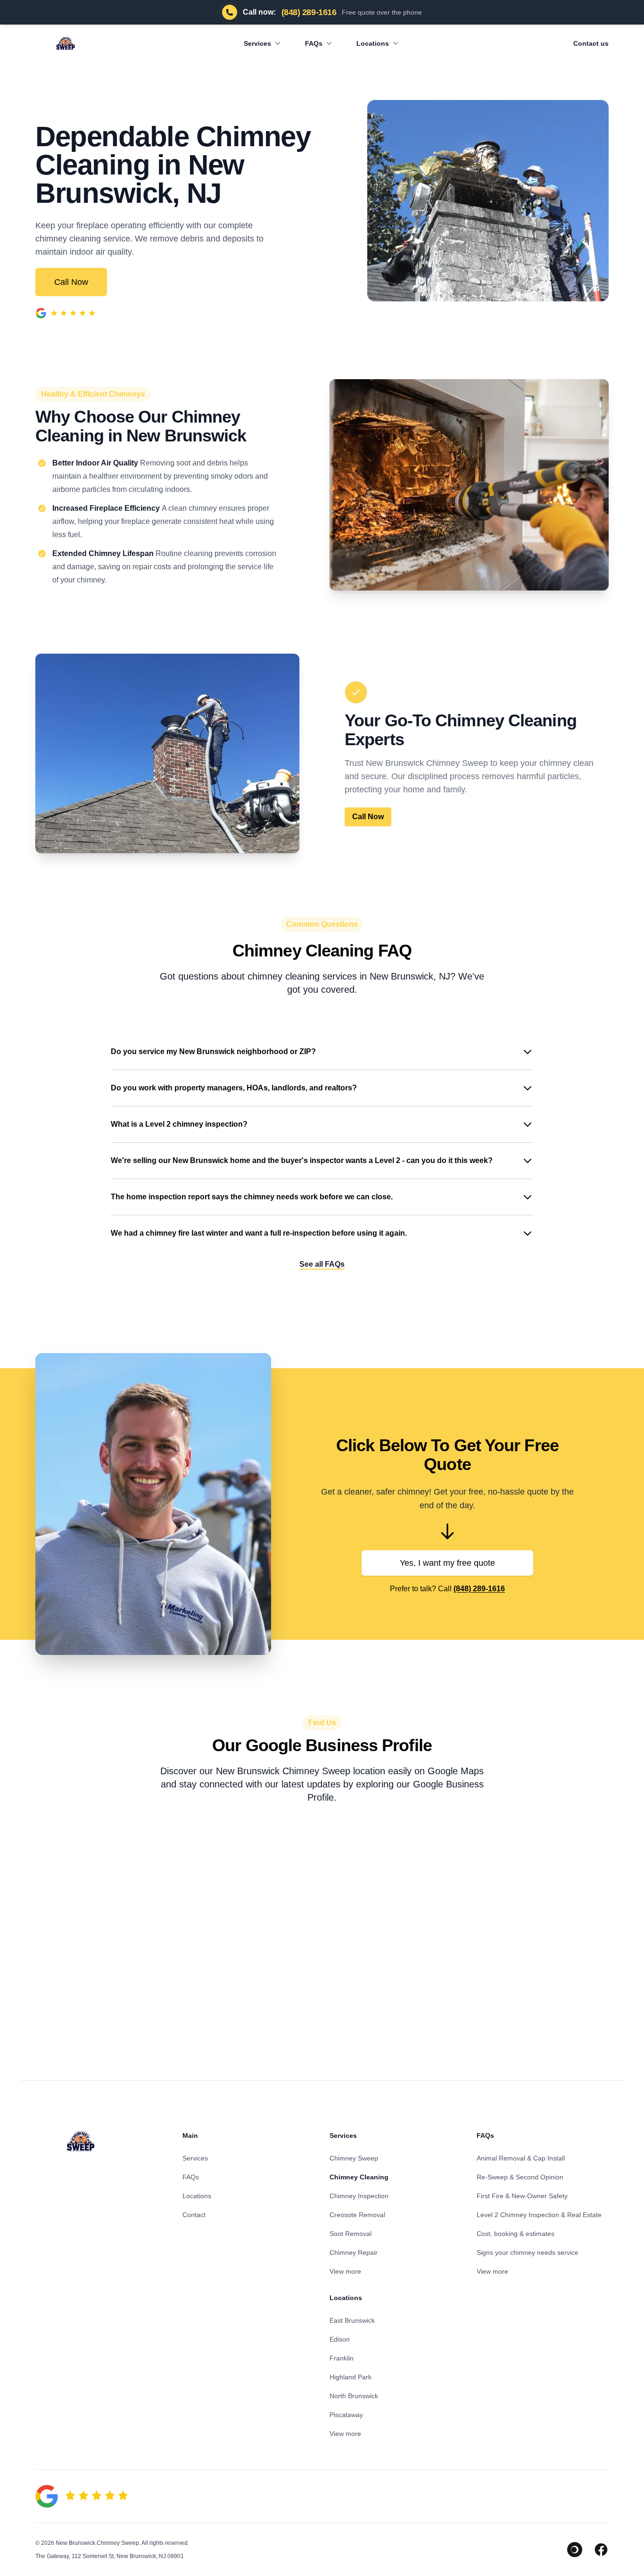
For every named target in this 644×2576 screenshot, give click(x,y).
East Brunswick (352, 2320)
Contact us (591, 43)
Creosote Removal (357, 2215)
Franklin (342, 2358)
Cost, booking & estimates (516, 2234)
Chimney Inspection (359, 2196)
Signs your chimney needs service (528, 2252)
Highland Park (351, 2377)
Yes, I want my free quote (447, 1563)
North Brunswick (354, 2396)
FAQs (314, 43)
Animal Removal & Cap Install (521, 2158)
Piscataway (346, 2415)
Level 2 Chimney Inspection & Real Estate (539, 2215)
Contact (194, 2215)
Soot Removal (351, 2234)
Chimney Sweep (354, 2158)
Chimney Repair (354, 2252)
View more (345, 2271)
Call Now (71, 282)
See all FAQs (322, 1264)
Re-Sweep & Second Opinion (520, 2177)
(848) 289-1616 (479, 1589)
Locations (373, 43)
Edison (340, 2339)
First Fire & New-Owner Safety (522, 2196)
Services (257, 43)
